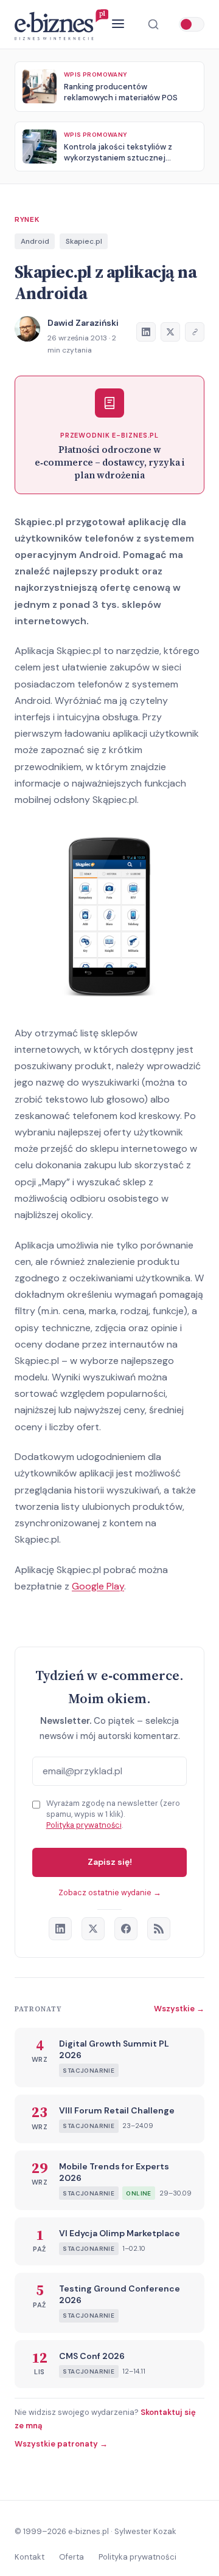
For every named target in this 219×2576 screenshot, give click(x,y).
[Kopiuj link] (195, 332)
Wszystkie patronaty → (61, 2444)
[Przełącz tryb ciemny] (192, 24)
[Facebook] (126, 1929)
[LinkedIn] (60, 1929)
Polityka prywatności (84, 1825)
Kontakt (30, 2557)
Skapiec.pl (84, 241)
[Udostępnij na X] (170, 332)
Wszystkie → (179, 2009)
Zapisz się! (110, 1862)
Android (35, 241)
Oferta (71, 2557)
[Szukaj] (153, 24)
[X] (93, 1929)
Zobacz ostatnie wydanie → (110, 1892)
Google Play (98, 1586)
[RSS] (159, 1929)
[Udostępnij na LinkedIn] (146, 332)
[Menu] (118, 25)
